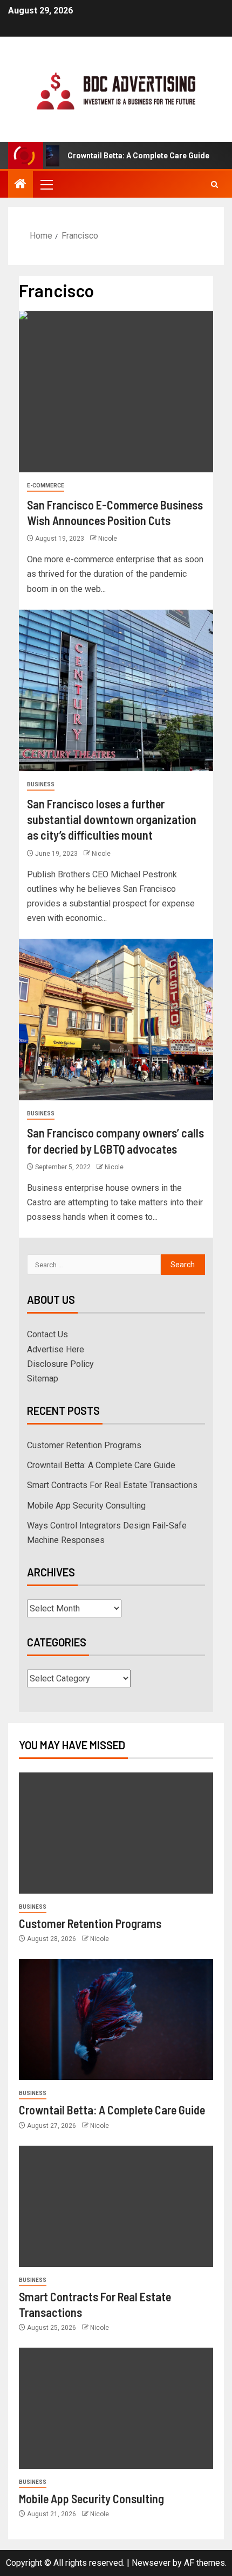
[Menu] (46, 184)
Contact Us (47, 1334)
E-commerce (46, 486)
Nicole (108, 539)
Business (41, 784)
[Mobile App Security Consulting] (116, 2408)
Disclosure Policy (60, 1364)
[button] (46, 184)
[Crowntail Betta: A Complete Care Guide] (116, 2019)
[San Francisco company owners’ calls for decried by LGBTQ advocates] (116, 1020)
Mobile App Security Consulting (86, 1506)
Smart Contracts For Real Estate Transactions (112, 1485)
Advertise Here (56, 1349)
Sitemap (43, 1378)
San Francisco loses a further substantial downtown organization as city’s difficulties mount (112, 819)
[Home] (21, 185)
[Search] (214, 184)
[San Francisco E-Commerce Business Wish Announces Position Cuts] (116, 392)
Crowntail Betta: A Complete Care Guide (121, 156)
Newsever (151, 2563)
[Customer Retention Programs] (116, 1833)
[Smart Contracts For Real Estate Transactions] (116, 2206)
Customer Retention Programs (84, 1445)
